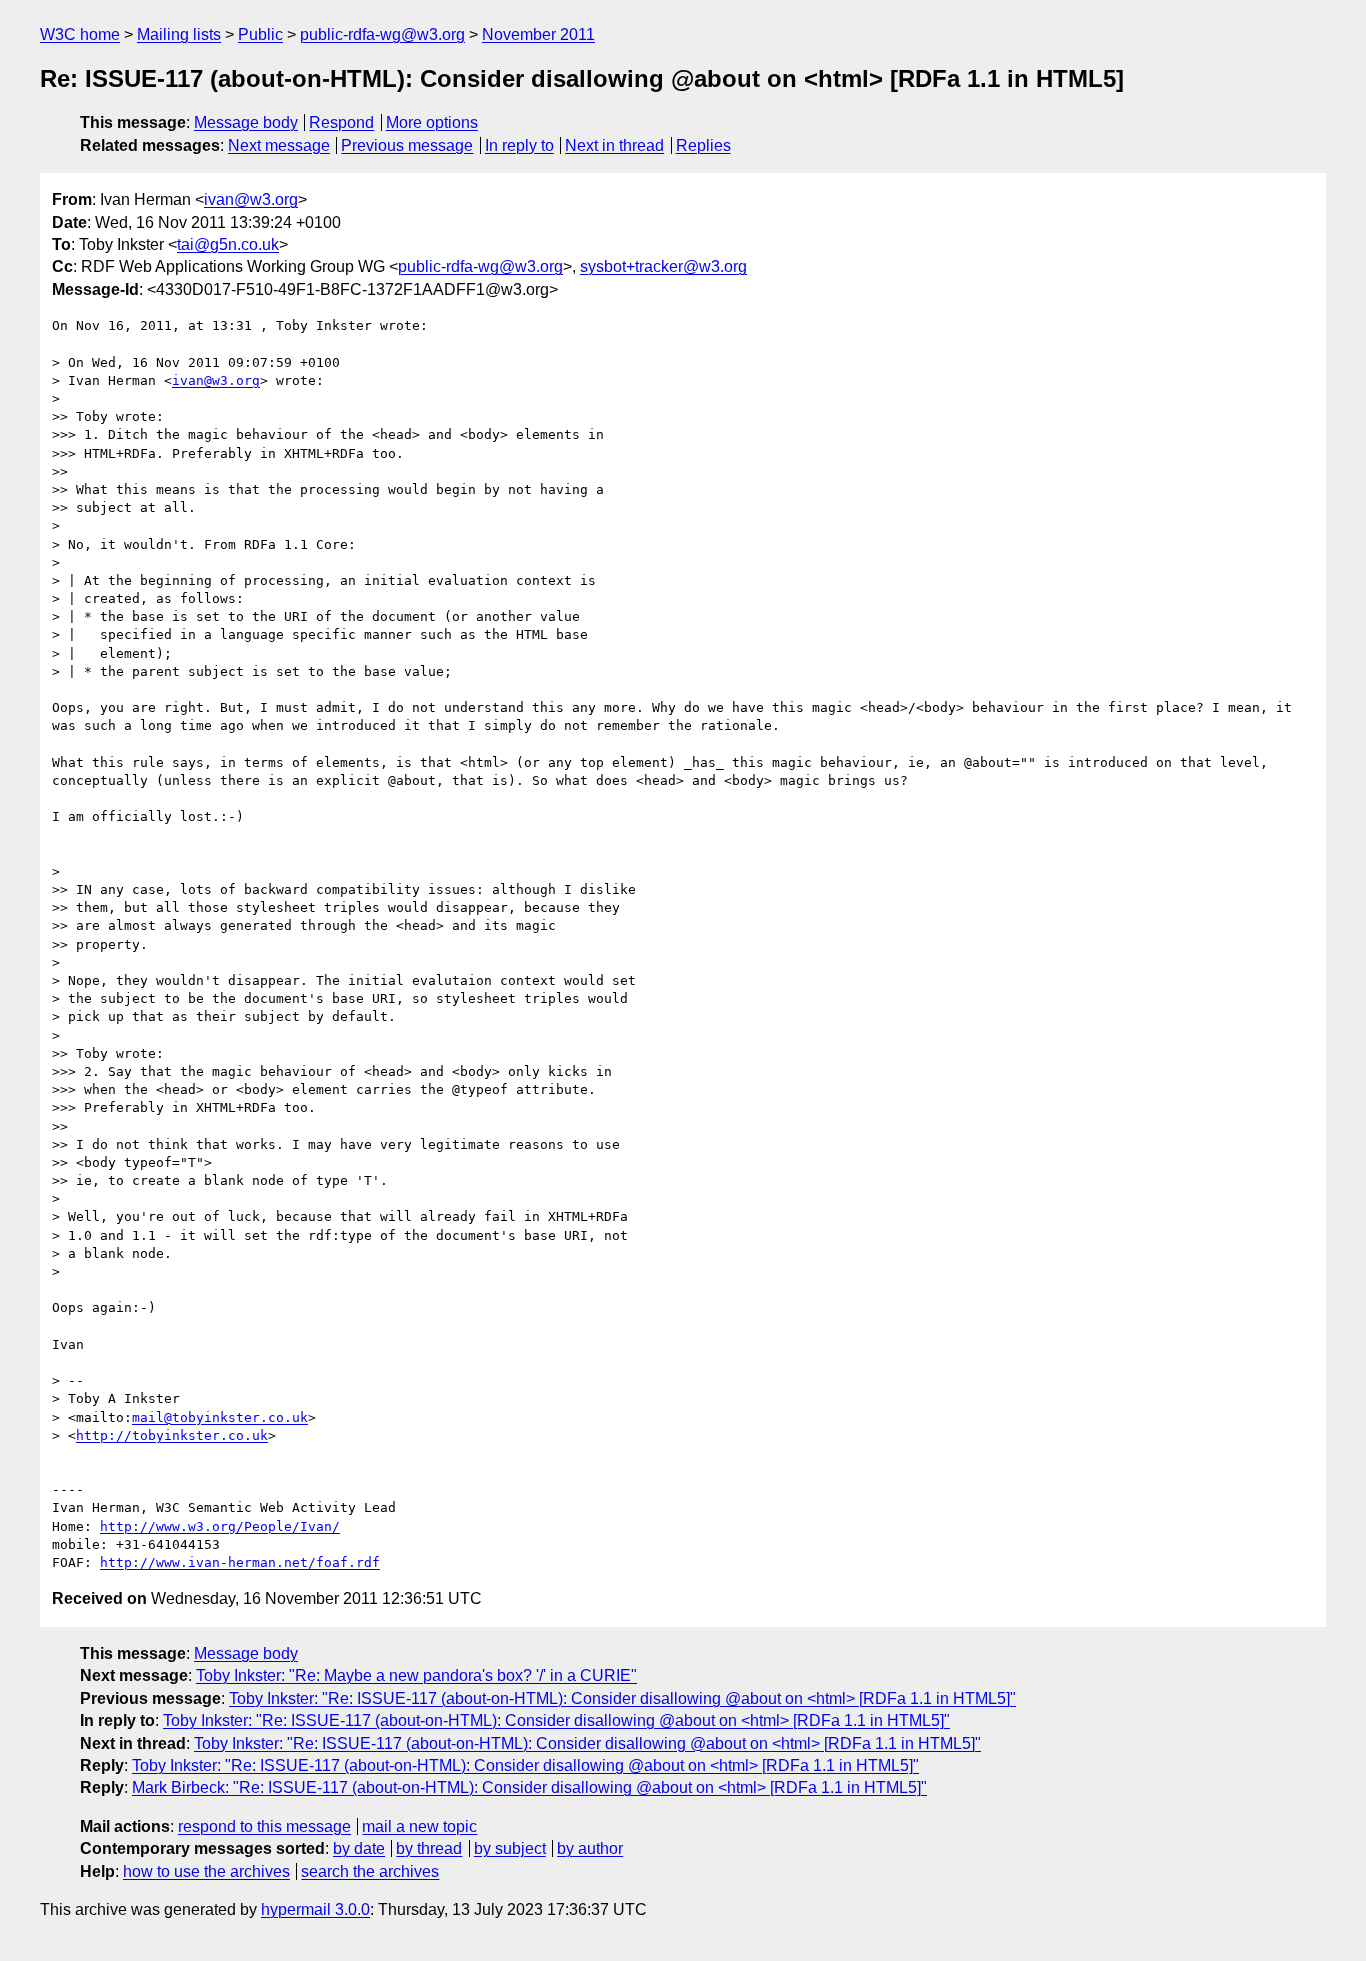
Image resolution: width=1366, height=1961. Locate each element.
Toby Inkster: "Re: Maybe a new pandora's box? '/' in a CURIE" (416, 1675)
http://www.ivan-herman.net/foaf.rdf (240, 1562)
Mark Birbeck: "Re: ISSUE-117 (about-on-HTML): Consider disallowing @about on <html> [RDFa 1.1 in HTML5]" (529, 1787)
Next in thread (614, 145)
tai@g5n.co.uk (228, 244)
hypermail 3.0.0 (315, 1909)
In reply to (519, 145)
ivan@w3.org (251, 199)
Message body (246, 122)
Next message (279, 145)
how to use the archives (206, 1871)
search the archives (370, 1871)
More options (432, 122)
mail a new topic (419, 1826)
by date (359, 1848)
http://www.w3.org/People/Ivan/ (220, 1526)
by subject (510, 1848)
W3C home (80, 34)
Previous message (407, 145)
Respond (341, 122)
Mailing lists (179, 34)
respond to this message (264, 1826)
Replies (703, 145)
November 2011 (538, 34)
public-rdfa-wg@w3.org (382, 34)
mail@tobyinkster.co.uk (220, 1417)
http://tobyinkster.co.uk (172, 1435)
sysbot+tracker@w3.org (663, 266)
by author (590, 1848)
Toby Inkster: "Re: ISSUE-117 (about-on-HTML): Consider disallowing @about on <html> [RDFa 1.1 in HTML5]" (622, 1698)
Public (260, 34)
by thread (429, 1848)
